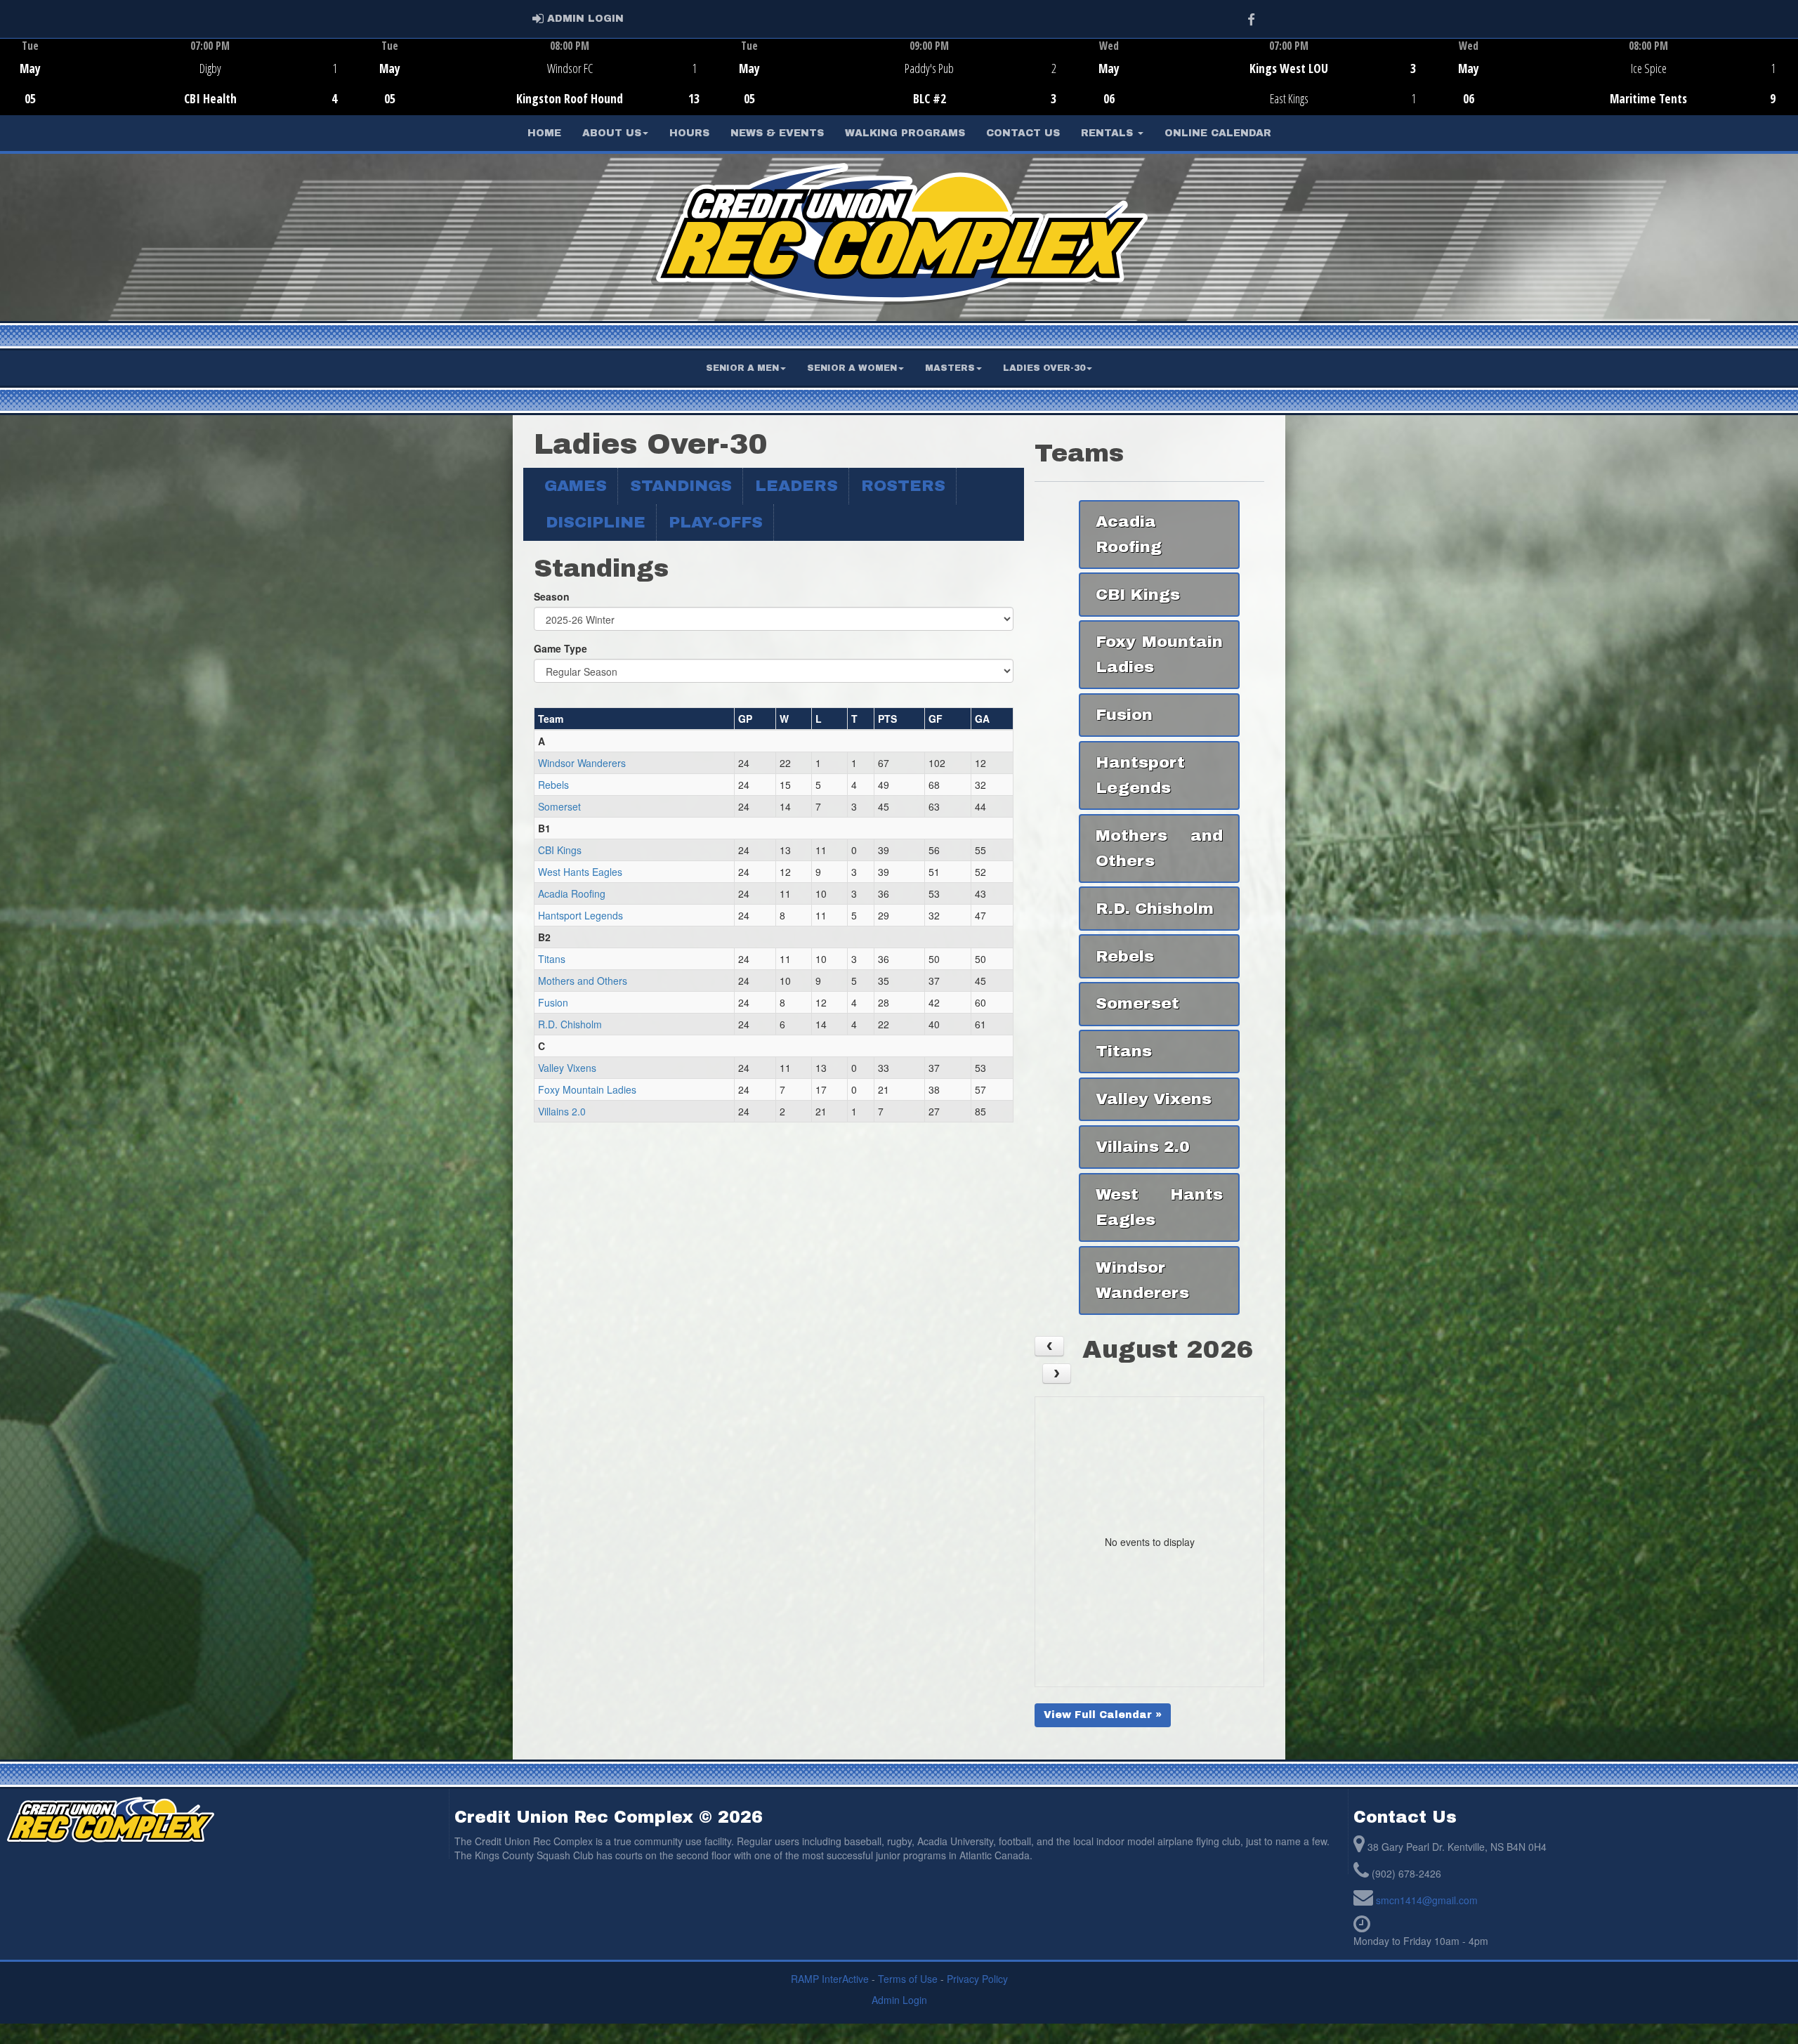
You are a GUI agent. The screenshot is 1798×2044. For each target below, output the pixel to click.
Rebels (553, 785)
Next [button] (1790, 75)
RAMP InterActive (830, 1979)
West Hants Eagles (580, 872)
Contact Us (1023, 133)
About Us (612, 133)
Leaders (796, 486)
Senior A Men (742, 368)
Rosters (903, 486)
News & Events (777, 133)
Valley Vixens (567, 1068)
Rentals (1109, 133)
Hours (689, 133)
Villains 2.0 (562, 1111)
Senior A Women (852, 368)
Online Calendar (1218, 133)
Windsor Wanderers (582, 763)
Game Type (560, 648)
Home (544, 133)
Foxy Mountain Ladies (587, 1089)
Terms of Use (908, 1979)
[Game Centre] (180, 87)
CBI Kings (560, 850)
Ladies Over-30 (1044, 368)
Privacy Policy (977, 1979)
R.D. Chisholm (570, 1024)
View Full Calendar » (1103, 1715)
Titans (552, 959)
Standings (681, 486)
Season (552, 596)
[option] (180, 77)
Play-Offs (716, 522)
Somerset (559, 806)
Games (576, 486)
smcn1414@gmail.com (1427, 1900)
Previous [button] (8, 78)
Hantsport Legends (580, 915)
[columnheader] (635, 719)
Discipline (596, 522)
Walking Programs (905, 133)
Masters (950, 368)
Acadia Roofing (572, 893)
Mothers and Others (583, 981)
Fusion (553, 1002)
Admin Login (899, 2000)
